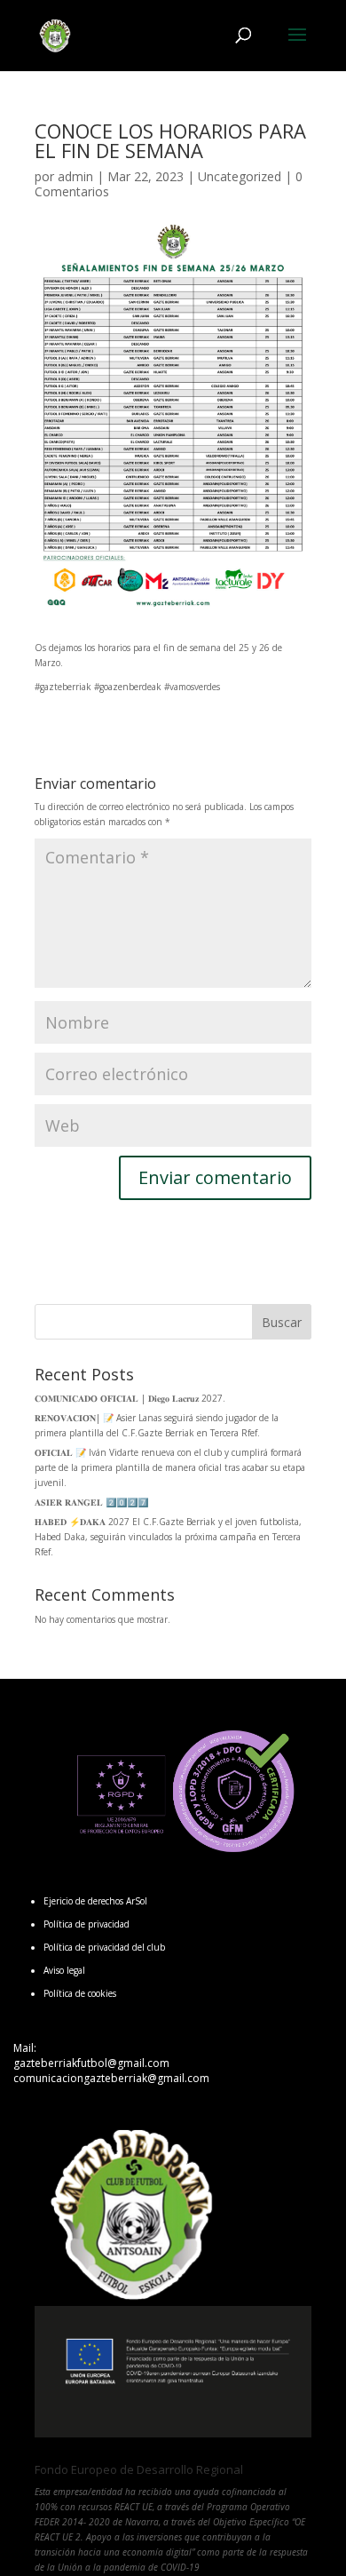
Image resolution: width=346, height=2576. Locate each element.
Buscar (282, 1322)
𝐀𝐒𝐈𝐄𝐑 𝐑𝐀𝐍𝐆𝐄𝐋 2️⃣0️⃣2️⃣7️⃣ (91, 1502)
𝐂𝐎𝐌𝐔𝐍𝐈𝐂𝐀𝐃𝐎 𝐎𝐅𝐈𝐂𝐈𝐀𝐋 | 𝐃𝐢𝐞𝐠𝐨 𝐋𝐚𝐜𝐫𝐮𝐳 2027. (130, 1398)
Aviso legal (64, 1970)
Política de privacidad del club (104, 1947)
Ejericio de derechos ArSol (95, 1901)
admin (75, 176)
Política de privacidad (86, 1924)
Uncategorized (240, 176)
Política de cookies (80, 1993)
